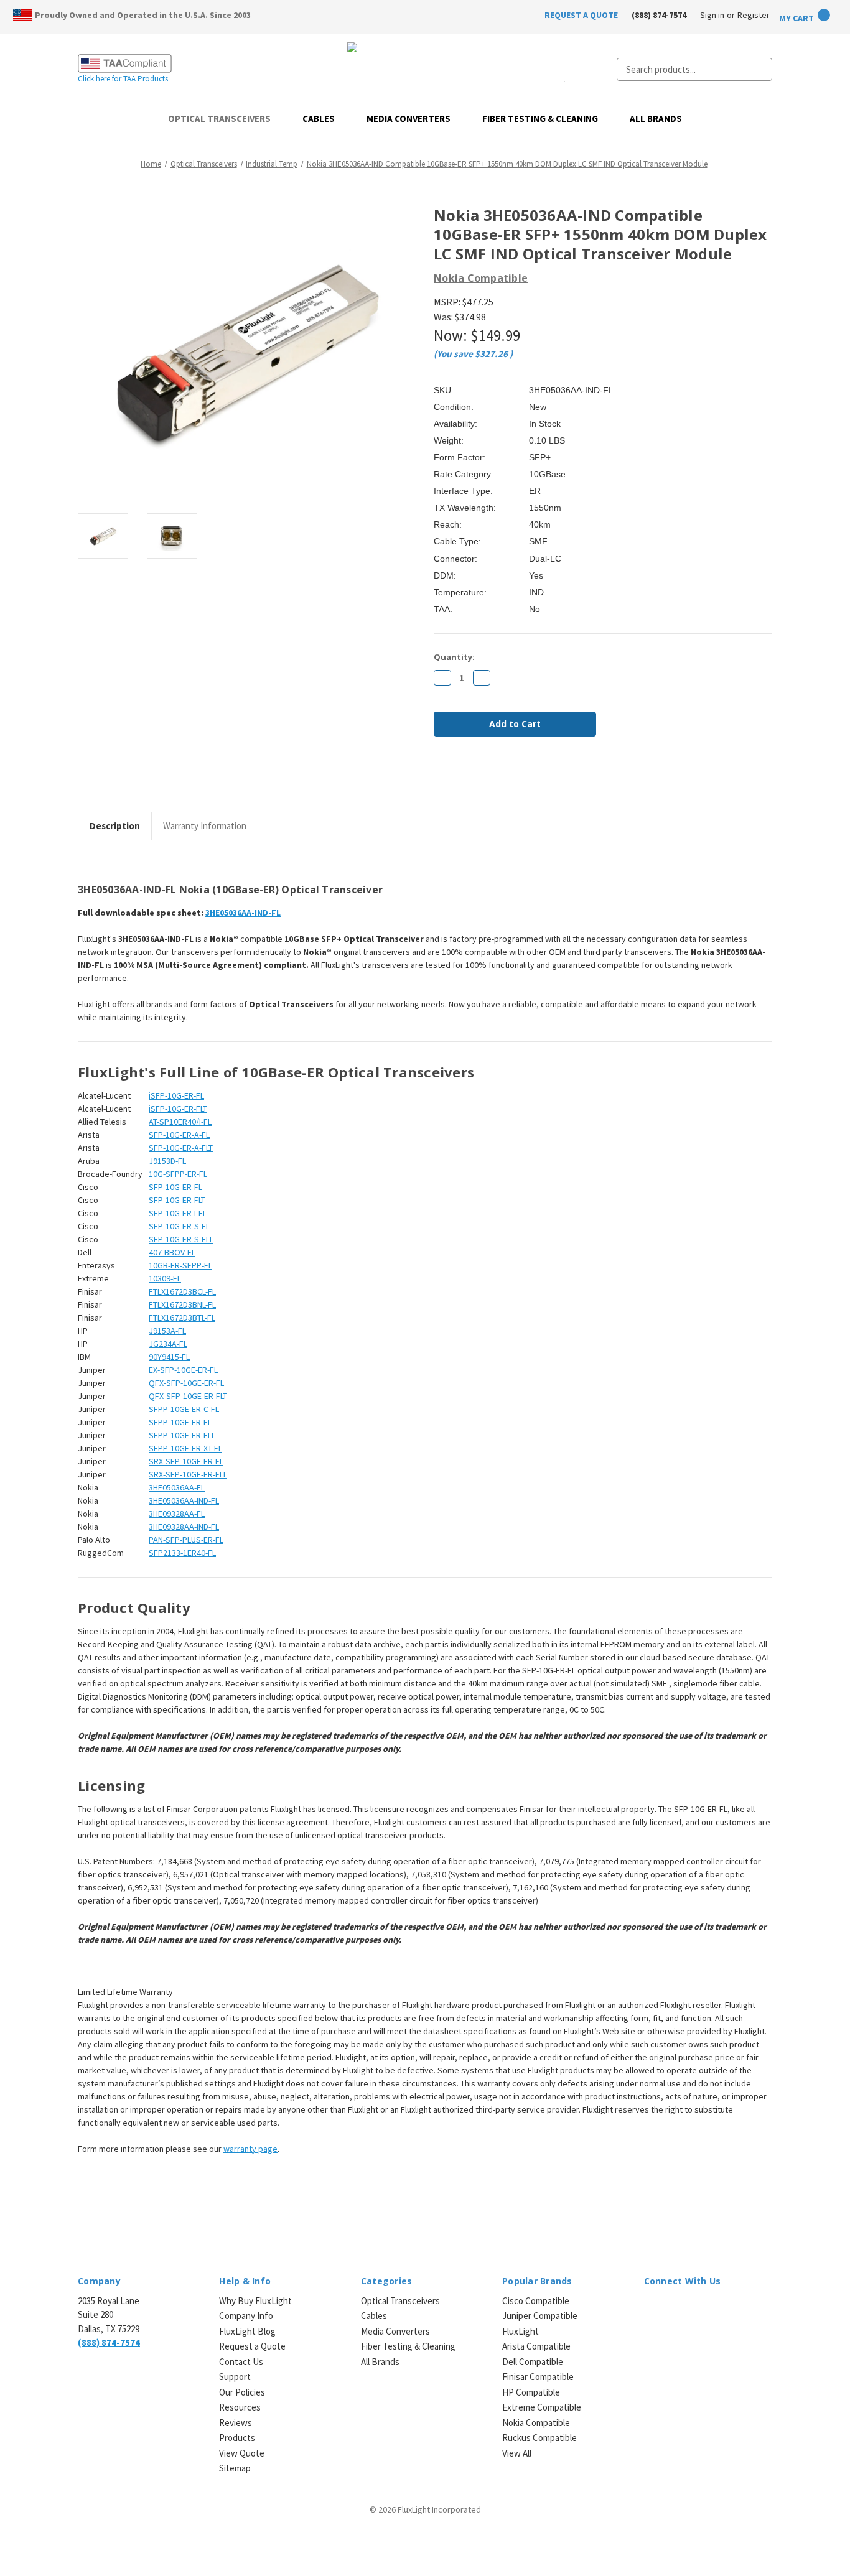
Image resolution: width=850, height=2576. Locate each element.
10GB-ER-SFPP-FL (180, 1265)
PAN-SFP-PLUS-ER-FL (186, 1540)
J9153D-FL (167, 1161)
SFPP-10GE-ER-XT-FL (185, 1448)
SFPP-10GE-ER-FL (180, 1422)
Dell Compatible (533, 2362)
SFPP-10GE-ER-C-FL (184, 1409)
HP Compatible (531, 2392)
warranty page (250, 2149)
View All (517, 2453)
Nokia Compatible (536, 2423)
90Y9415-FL (169, 1357)
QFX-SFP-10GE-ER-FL (186, 1383)
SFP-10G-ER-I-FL (178, 1213)
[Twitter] (503, 779)
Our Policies (242, 2392)
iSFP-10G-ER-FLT (178, 1109)
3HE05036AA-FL (177, 1487)
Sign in (712, 15)
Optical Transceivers (219, 119)
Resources (240, 2407)
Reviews (236, 2423)
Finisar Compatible (538, 2377)
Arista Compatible (536, 2346)
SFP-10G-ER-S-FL (179, 1226)
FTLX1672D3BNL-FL (182, 1304)
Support (235, 2377)
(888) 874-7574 (659, 15)
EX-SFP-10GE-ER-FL (183, 1370)
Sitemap (235, 2468)
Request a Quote (252, 2346)
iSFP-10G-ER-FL (176, 1095)
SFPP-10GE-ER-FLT (182, 1435)
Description (115, 826)
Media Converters (409, 119)
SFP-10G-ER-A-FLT (181, 1148)
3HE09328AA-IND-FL (184, 1527)
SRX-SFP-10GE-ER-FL (186, 1461)
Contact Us (241, 2362)
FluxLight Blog (247, 2331)
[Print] (482, 779)
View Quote (242, 2453)
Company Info (246, 2316)
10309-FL (165, 1278)
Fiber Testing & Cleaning (540, 119)
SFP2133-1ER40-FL (182, 1553)
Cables (319, 119)
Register (754, 15)
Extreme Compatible (542, 2407)
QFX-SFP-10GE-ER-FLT (188, 1396)
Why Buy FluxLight (255, 2301)
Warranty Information (205, 826)
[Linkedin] (525, 779)
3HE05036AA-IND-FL (184, 1500)
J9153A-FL (167, 1331)
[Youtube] (716, 2308)
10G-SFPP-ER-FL (178, 1174)
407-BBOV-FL (172, 1252)
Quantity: (454, 657)
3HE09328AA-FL (177, 1514)
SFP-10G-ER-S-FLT (181, 1239)
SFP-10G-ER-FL (175, 1187)
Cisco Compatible (536, 2301)
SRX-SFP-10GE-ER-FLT (188, 1474)
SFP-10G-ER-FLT (177, 1200)
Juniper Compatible (540, 2316)
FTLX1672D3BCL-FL (182, 1291)
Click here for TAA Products (123, 79)
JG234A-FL (168, 1344)
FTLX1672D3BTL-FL (182, 1318)
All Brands (656, 119)
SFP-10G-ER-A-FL (179, 1135)
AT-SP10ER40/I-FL (180, 1122)
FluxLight (521, 2331)
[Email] (461, 779)
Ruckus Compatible (539, 2438)
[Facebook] (440, 779)
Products (237, 2438)
